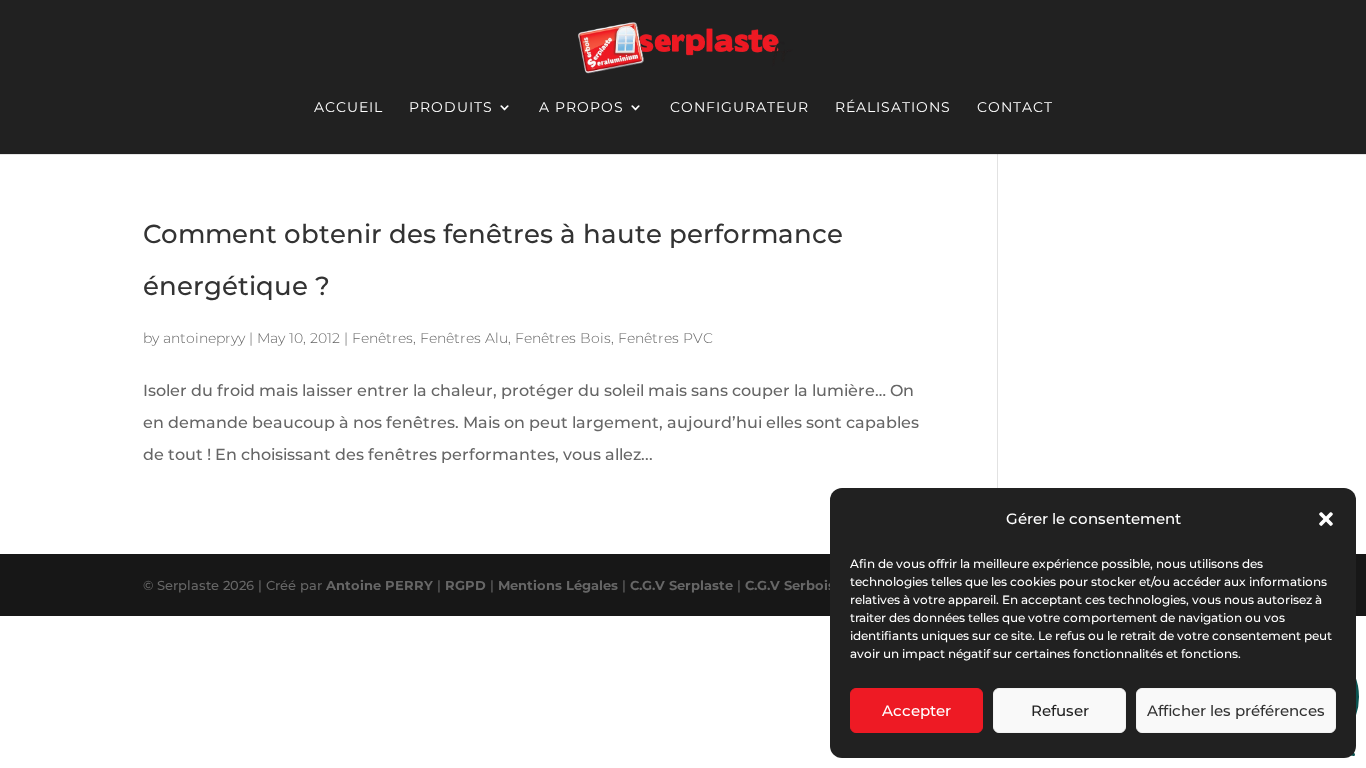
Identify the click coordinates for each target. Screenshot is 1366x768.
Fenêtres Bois (563, 338)
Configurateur (739, 107)
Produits (451, 107)
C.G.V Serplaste (681, 585)
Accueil (348, 107)
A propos (581, 107)
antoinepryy (204, 338)
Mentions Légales (558, 585)
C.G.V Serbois (792, 585)
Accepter (916, 710)
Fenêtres (382, 338)
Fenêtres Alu (464, 338)
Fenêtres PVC (665, 338)
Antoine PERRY (379, 585)
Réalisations (893, 107)
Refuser (1060, 710)
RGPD (465, 585)
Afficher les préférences (1236, 710)
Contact (1015, 107)
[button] (1326, 519)
